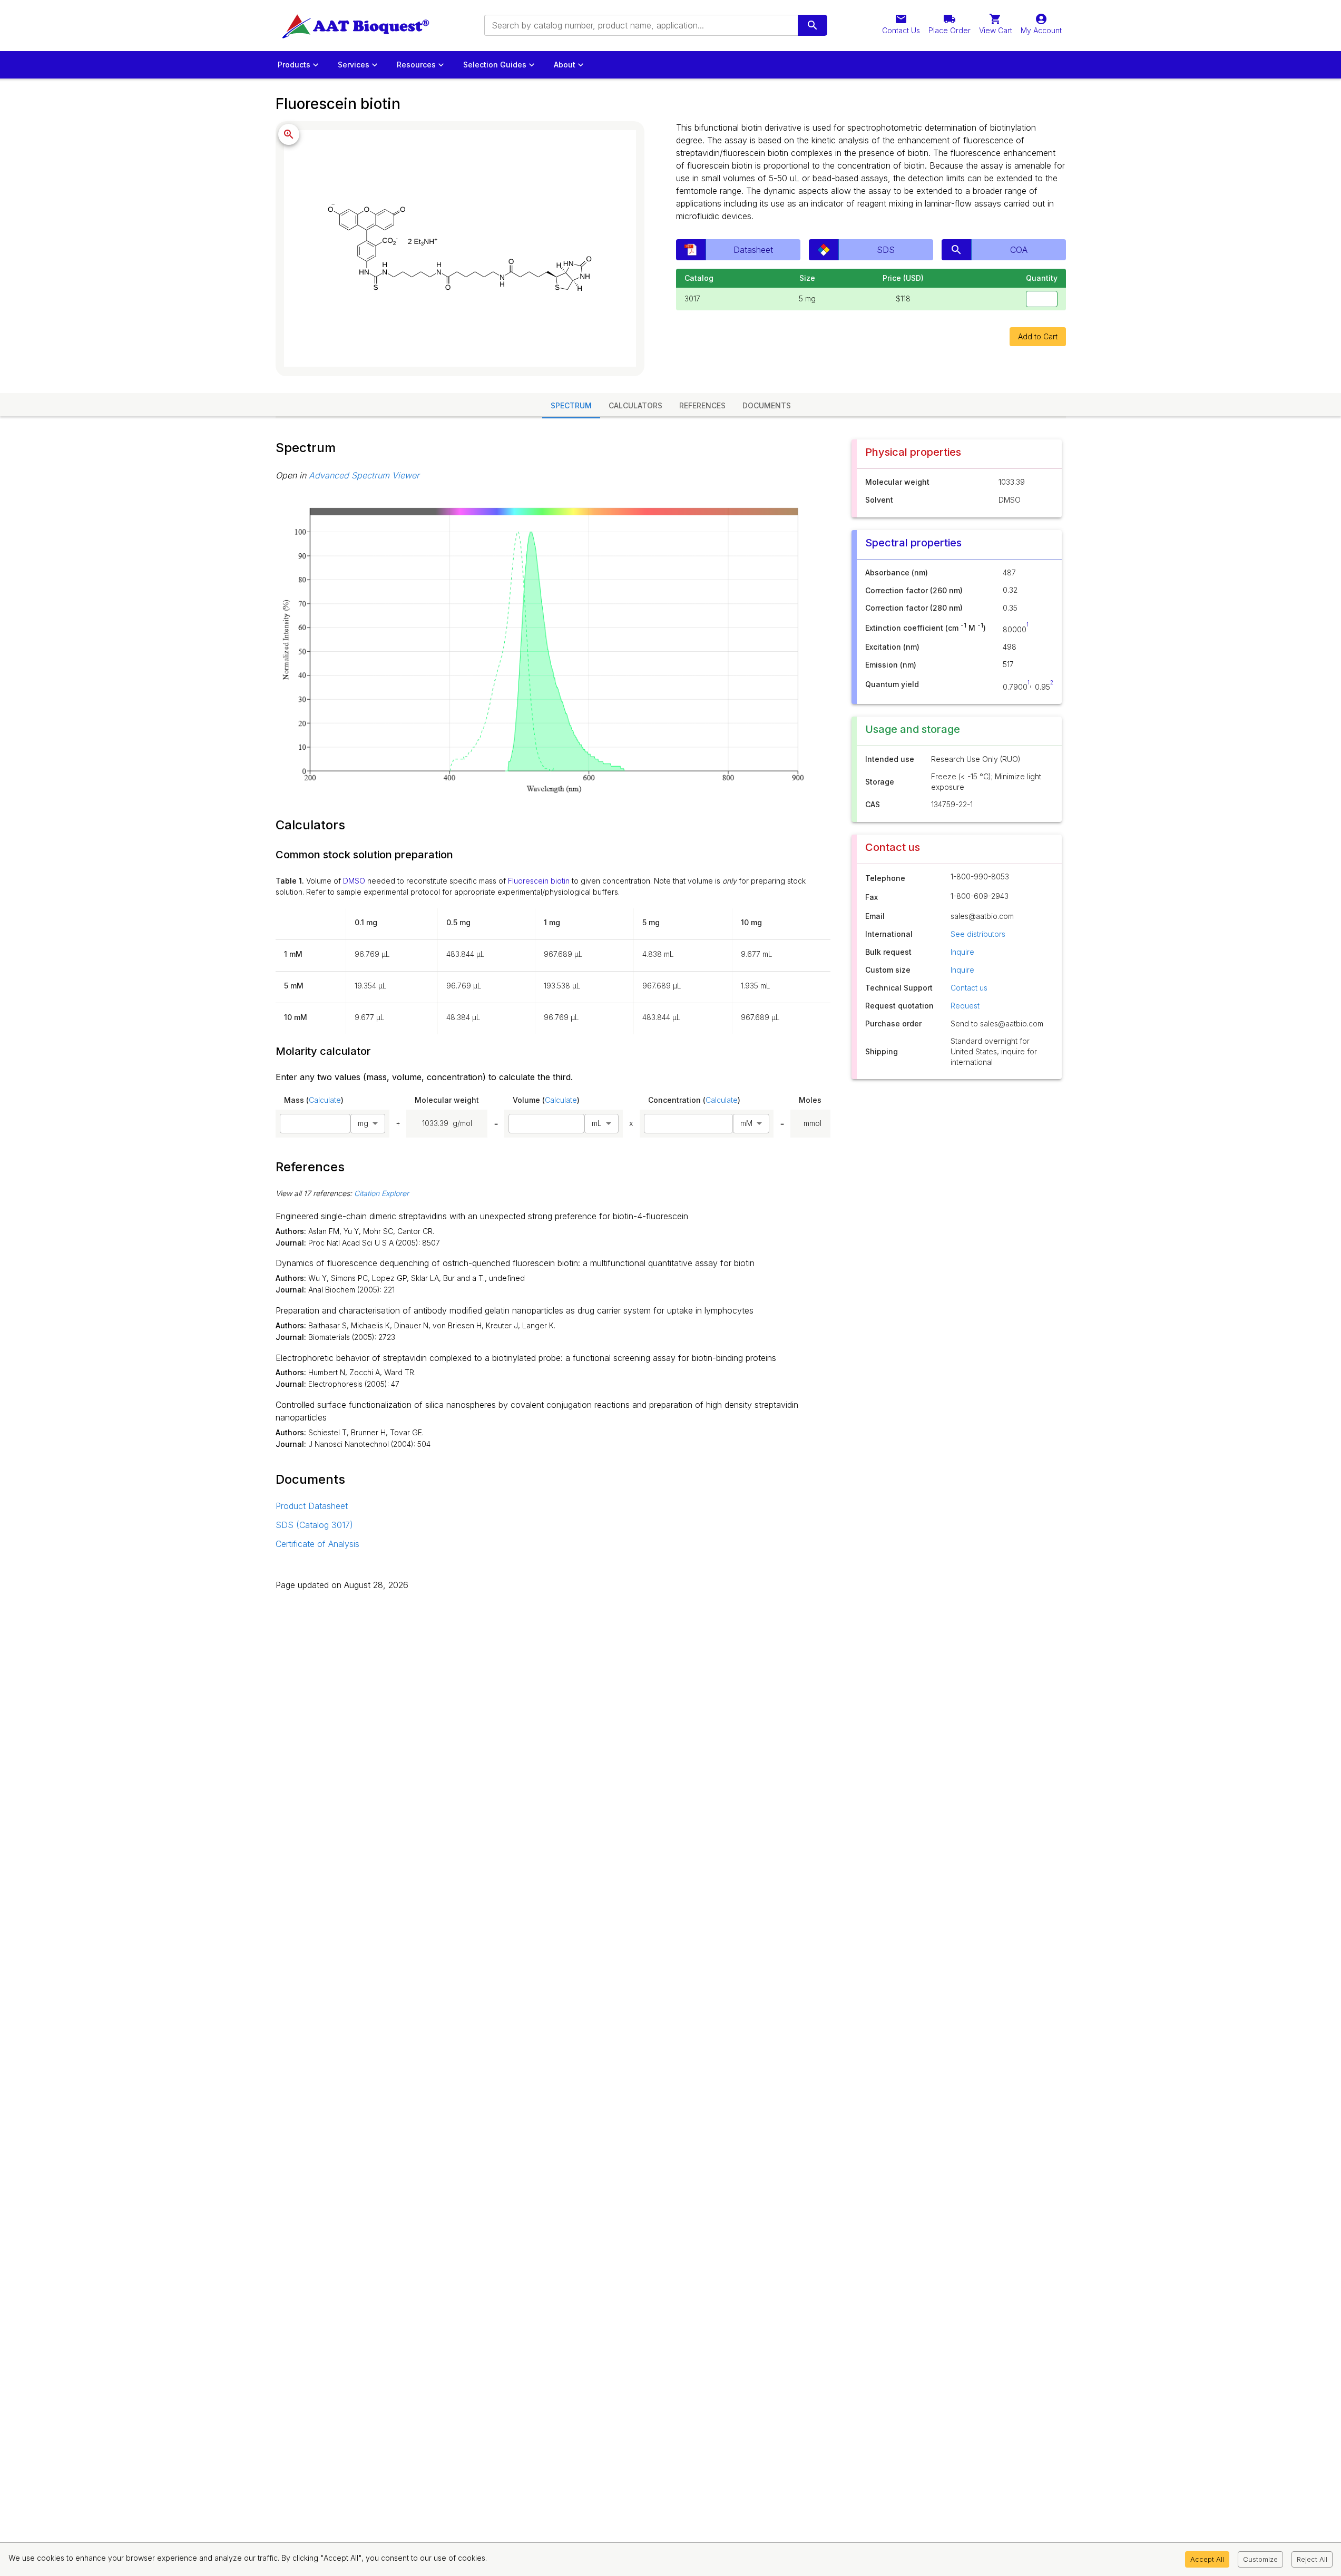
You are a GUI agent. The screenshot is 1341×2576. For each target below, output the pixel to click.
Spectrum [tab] (571, 405)
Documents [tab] (767, 405)
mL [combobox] (597, 1123)
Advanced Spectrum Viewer (364, 475)
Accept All (1207, 2559)
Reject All (1312, 2559)
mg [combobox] (363, 1123)
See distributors (978, 934)
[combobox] (640, 25)
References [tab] (702, 405)
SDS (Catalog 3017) (314, 1525)
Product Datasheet (312, 1506)
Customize (1260, 2559)
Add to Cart (1038, 336)
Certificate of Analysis (317, 1544)
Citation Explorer (381, 1193)
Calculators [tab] (635, 405)
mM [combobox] (746, 1123)
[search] (813, 25)
